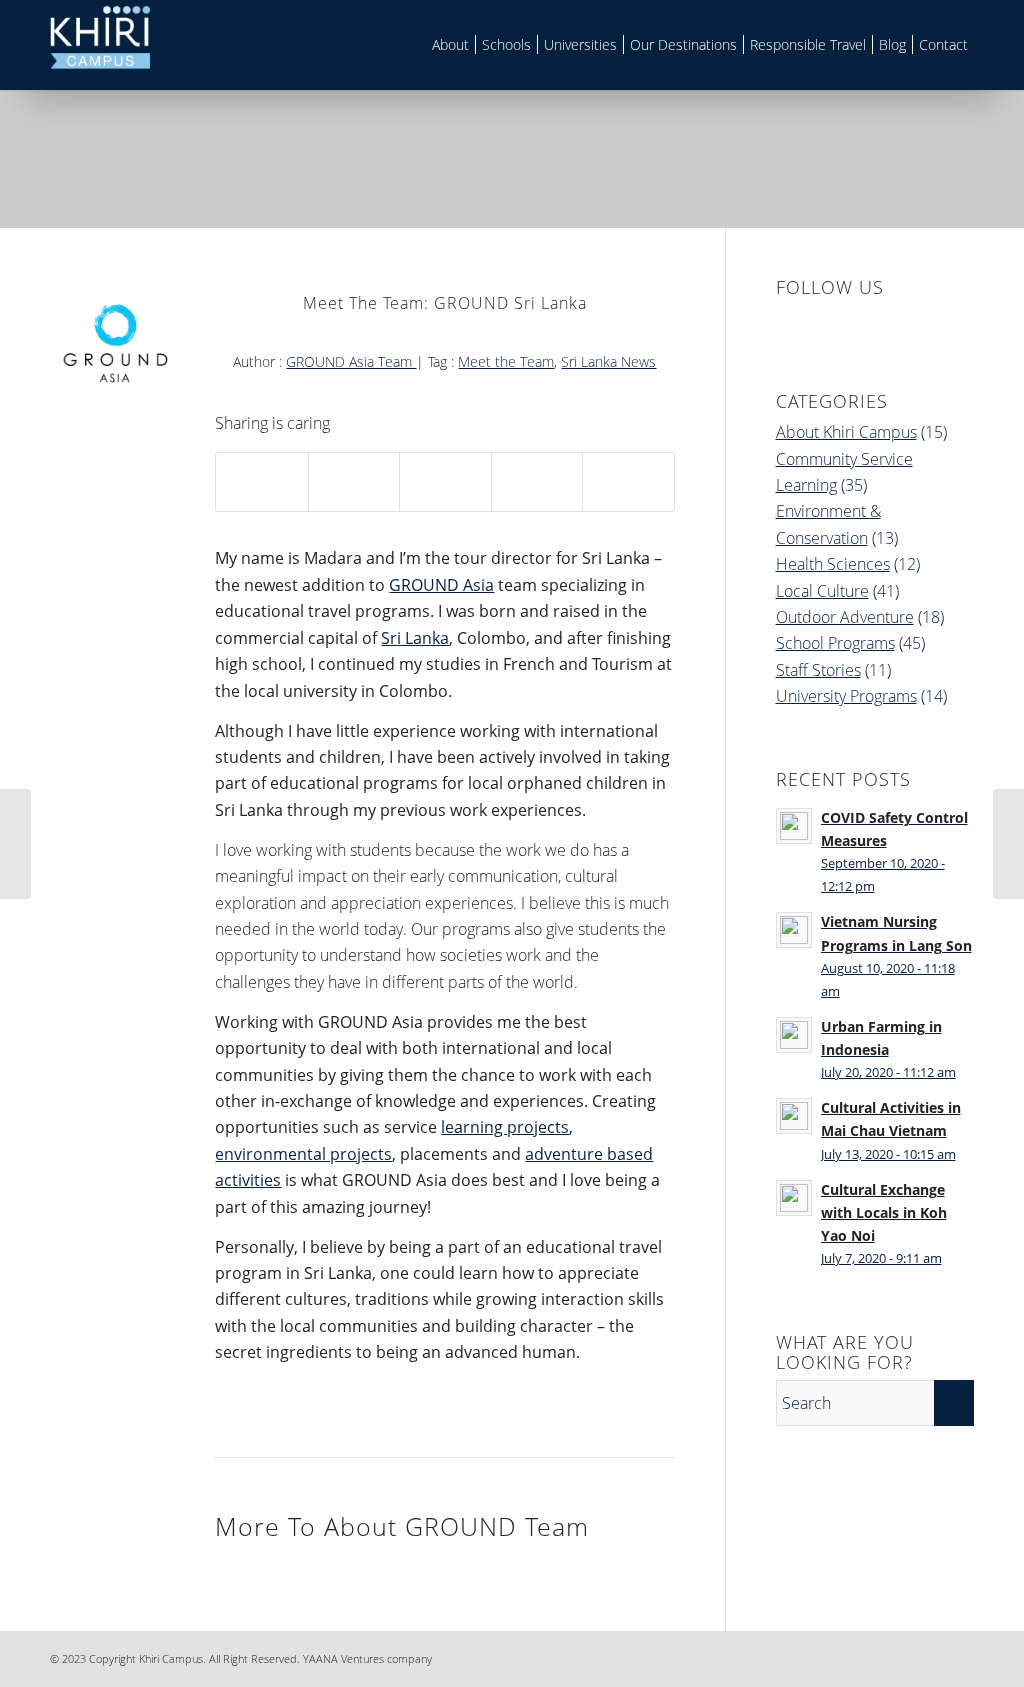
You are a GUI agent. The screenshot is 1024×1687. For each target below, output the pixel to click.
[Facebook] (839, 1656)
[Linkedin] (869, 1656)
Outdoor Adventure (845, 617)
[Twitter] (929, 1656)
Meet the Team (506, 361)
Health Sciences (833, 564)
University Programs (846, 696)
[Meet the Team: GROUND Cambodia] (15, 844)
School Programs (835, 643)
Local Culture (822, 591)
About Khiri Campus (846, 432)
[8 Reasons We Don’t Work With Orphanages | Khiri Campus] (1008, 844)
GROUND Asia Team (351, 361)
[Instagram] (899, 1656)
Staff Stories (818, 670)
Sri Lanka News (608, 361)
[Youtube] (959, 1656)
